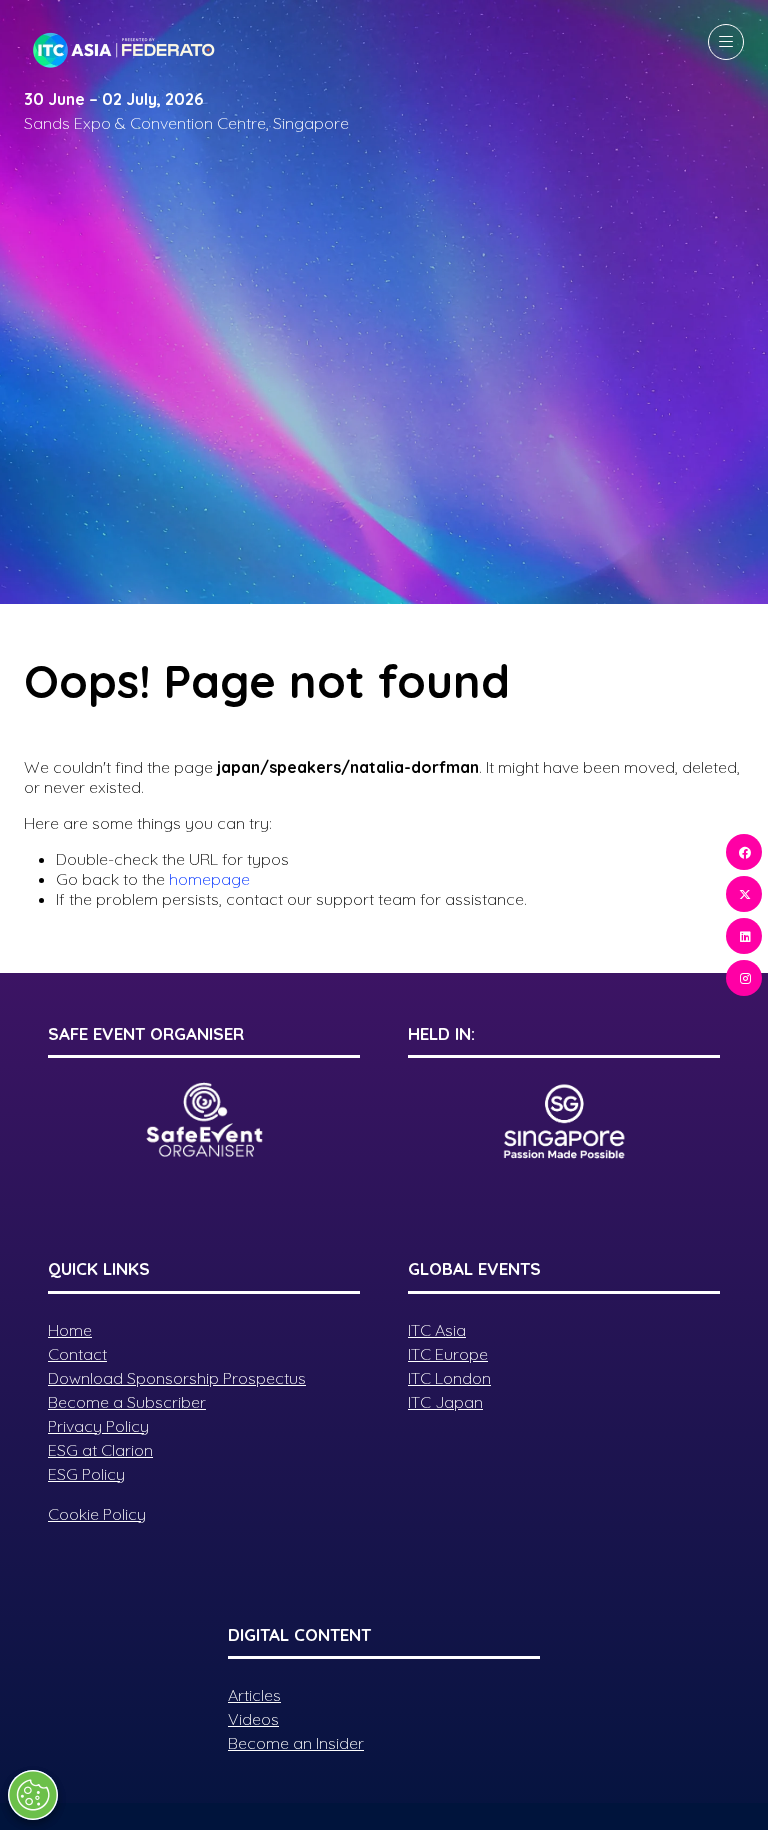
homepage (209, 879)
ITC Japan (445, 1402)
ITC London (449, 1378)
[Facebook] (744, 852)
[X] (744, 894)
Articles (254, 1695)
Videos (253, 1719)
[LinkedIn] (744, 936)
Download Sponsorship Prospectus (177, 1378)
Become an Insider (296, 1743)
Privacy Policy (98, 1426)
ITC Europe (448, 1354)
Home (70, 1330)
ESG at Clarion (100, 1450)
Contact (77, 1354)
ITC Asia (437, 1330)
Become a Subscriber (127, 1402)
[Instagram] (744, 978)
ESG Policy (86, 1474)
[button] (726, 42)
